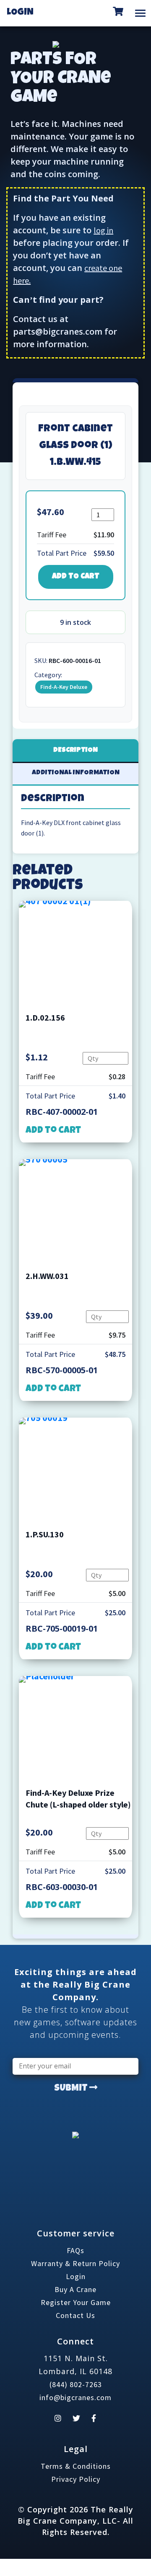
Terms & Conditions (76, 2466)
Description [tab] (75, 750)
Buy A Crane (75, 2289)
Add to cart (76, 577)
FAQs (75, 2250)
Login (76, 2276)
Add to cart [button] (53, 1131)
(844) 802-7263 (76, 2384)
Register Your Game (76, 2302)
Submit (72, 2089)
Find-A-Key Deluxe (64, 687)
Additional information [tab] (76, 773)
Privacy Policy (76, 2479)
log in (103, 230)
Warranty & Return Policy (75, 2263)
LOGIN (20, 13)
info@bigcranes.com (75, 2397)
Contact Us (75, 2315)
